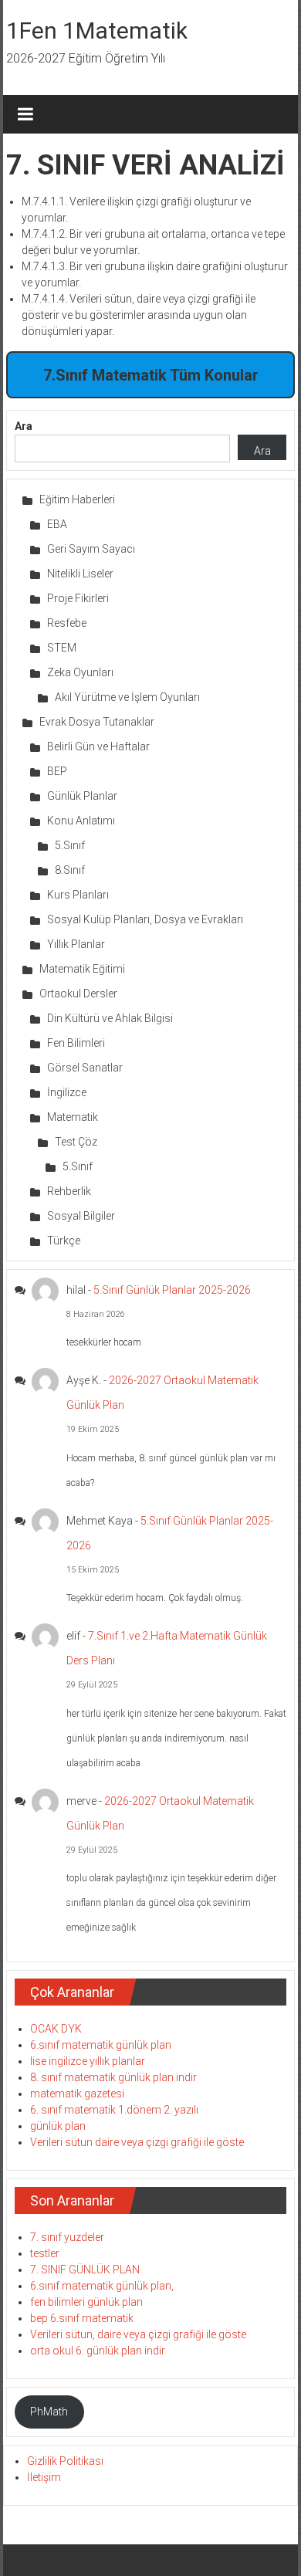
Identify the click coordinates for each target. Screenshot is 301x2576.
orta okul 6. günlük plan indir (98, 2351)
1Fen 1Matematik (97, 30)
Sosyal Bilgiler (81, 1216)
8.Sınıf (70, 870)
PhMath (49, 2412)
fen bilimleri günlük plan (86, 2302)
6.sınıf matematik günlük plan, (102, 2286)
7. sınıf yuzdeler (67, 2237)
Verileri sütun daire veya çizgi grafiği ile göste (137, 2142)
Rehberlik (69, 1191)
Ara (24, 426)
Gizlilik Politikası (65, 2461)
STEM (62, 648)
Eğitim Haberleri (77, 499)
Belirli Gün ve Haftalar (98, 746)
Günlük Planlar (82, 796)
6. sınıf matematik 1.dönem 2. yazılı (114, 2110)
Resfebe (67, 623)
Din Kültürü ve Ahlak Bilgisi (110, 1018)
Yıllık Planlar (76, 944)
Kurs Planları (78, 895)
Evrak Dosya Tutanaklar (97, 722)
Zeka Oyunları (80, 672)
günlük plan (58, 2126)
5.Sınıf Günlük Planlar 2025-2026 (172, 1290)
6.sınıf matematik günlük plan (101, 2045)
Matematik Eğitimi (82, 969)
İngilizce (67, 1092)
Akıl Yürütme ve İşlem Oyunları (127, 697)
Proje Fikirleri (78, 598)
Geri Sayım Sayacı (91, 549)
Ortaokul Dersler (78, 994)
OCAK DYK (56, 2029)
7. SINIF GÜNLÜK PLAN (85, 2270)
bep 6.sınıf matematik (82, 2318)
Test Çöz (76, 1142)
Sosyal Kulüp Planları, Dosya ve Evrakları (145, 919)
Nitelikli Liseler (80, 574)
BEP (57, 771)
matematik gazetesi (77, 2094)
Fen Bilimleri (76, 1043)
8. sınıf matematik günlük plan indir (113, 2077)
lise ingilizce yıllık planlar (88, 2061)
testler (45, 2253)
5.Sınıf (70, 845)
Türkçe (64, 1241)
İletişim (44, 2477)
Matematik (73, 1117)
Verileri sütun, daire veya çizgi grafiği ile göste (138, 2334)
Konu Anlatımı (81, 821)
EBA (57, 524)
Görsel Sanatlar (85, 1068)
